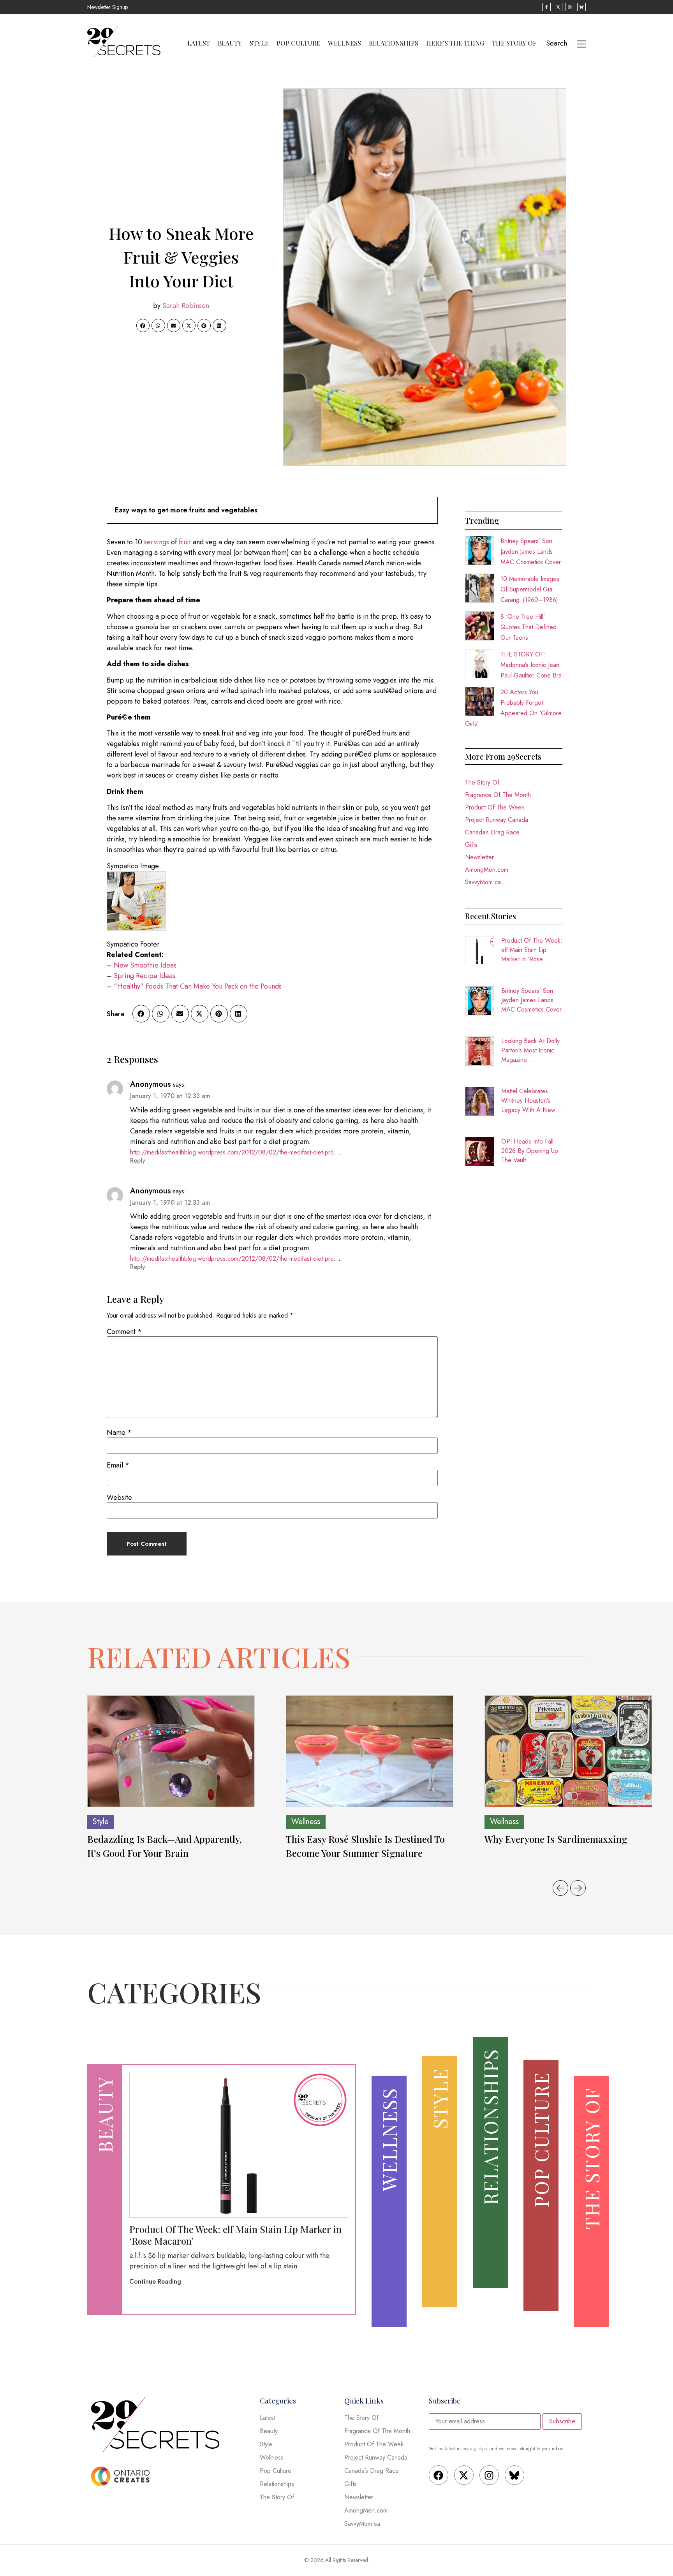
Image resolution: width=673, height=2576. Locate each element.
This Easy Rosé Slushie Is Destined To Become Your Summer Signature (365, 1846)
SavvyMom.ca (483, 882)
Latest (199, 43)
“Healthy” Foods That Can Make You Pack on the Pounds (198, 986)
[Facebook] (439, 2475)
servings (157, 542)
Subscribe (562, 2421)
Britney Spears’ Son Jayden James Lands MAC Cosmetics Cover (531, 552)
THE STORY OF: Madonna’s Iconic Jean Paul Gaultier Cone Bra (531, 665)
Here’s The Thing (455, 43)
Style (259, 43)
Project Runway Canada (497, 820)
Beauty (230, 43)
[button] (143, 326)
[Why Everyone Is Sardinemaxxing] (568, 1751)
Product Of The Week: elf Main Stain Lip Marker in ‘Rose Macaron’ (532, 950)
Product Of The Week (495, 807)
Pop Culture (298, 43)
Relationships (394, 43)
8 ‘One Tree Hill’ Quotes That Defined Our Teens (529, 627)
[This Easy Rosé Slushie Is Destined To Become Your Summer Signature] (370, 1751)
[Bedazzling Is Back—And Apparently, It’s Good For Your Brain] (171, 1751)
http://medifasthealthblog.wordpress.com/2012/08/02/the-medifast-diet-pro (232, 1152)
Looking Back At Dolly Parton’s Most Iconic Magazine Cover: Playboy (530, 1050)
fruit (185, 542)
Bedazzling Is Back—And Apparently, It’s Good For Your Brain (165, 1846)
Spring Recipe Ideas (144, 976)
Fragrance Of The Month (498, 795)
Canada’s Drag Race (492, 832)
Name (119, 1432)
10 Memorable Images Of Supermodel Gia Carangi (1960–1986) (530, 589)
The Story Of (514, 43)
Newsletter (479, 857)
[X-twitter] (464, 2475)
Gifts (471, 845)
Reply (138, 1160)
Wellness (344, 43)
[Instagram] (489, 2475)
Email (118, 1465)
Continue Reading (155, 2281)
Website (119, 1497)
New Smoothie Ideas (145, 965)
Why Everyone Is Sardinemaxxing (557, 1839)
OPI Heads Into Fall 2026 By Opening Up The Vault (530, 1151)
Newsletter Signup (107, 7)
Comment (124, 1332)
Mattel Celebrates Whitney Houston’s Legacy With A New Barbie (528, 1101)
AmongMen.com (487, 870)
